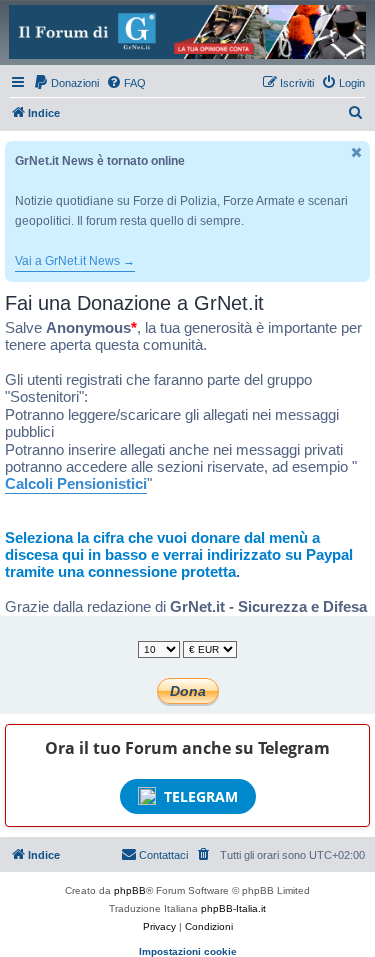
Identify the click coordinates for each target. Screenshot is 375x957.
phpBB (130, 890)
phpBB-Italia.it (233, 908)
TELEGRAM (201, 796)
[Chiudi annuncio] (357, 152)
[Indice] (187, 32)
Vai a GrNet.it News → (75, 261)
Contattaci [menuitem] (163, 855)
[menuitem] (66, 83)
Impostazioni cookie (188, 951)
